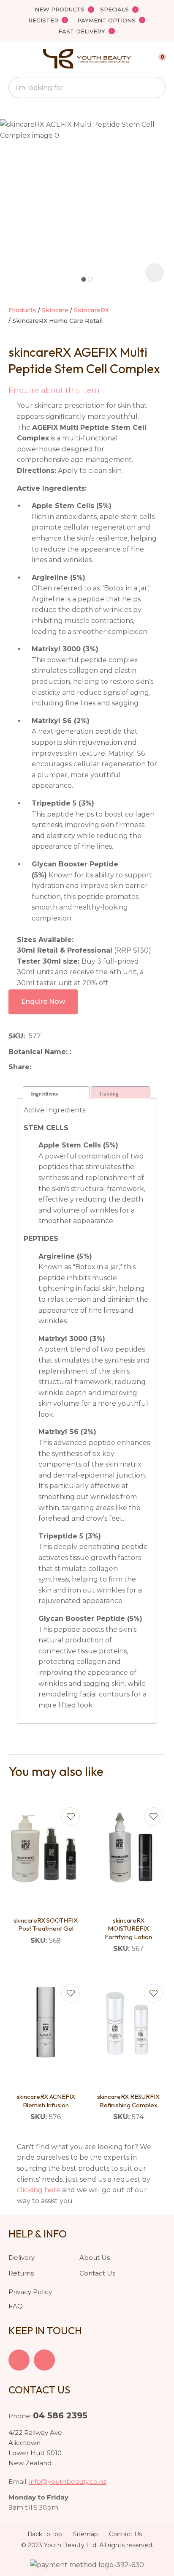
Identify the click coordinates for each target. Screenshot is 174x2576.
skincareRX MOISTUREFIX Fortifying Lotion (128, 1929)
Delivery (22, 2258)
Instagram (44, 2360)
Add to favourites (71, 1817)
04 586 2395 (60, 2415)
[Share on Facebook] (37, 1067)
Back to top (45, 2534)
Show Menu (14, 59)
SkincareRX (91, 310)
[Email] (61, 1067)
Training (109, 1094)
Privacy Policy (30, 2292)
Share (19, 1067)
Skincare (55, 310)
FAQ (16, 2306)
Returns (21, 2273)
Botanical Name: (39, 1052)
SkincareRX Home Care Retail (57, 321)
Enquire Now (43, 1001)
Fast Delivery (82, 31)
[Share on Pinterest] (74, 1067)
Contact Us (97, 2273)
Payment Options (106, 20)
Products (22, 310)
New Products (60, 9)
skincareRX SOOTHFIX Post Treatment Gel (46, 1924)
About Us (95, 2258)
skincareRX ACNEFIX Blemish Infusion (46, 2101)
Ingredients (44, 1094)
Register (43, 20)
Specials (114, 9)
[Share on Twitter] (48, 1067)
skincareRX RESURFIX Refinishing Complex (128, 2101)
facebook (19, 2360)
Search (155, 87)
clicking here (39, 2190)
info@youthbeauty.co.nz (68, 2482)
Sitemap (86, 2534)
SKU (16, 1036)
